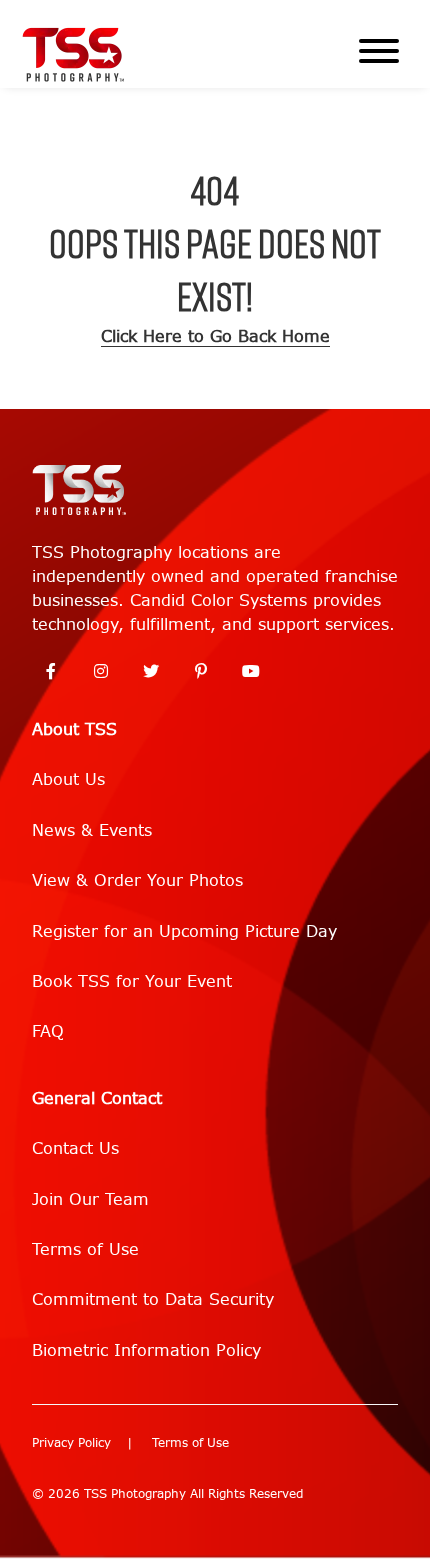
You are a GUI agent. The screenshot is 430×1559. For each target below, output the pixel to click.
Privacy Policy (71, 1443)
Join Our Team (90, 1199)
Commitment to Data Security (153, 1299)
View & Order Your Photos (137, 880)
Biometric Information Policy (146, 1350)
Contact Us (75, 1148)
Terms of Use (85, 1249)
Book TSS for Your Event (132, 981)
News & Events (92, 830)
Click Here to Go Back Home (215, 336)
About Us (68, 779)
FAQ (48, 1031)
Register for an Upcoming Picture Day (184, 931)
